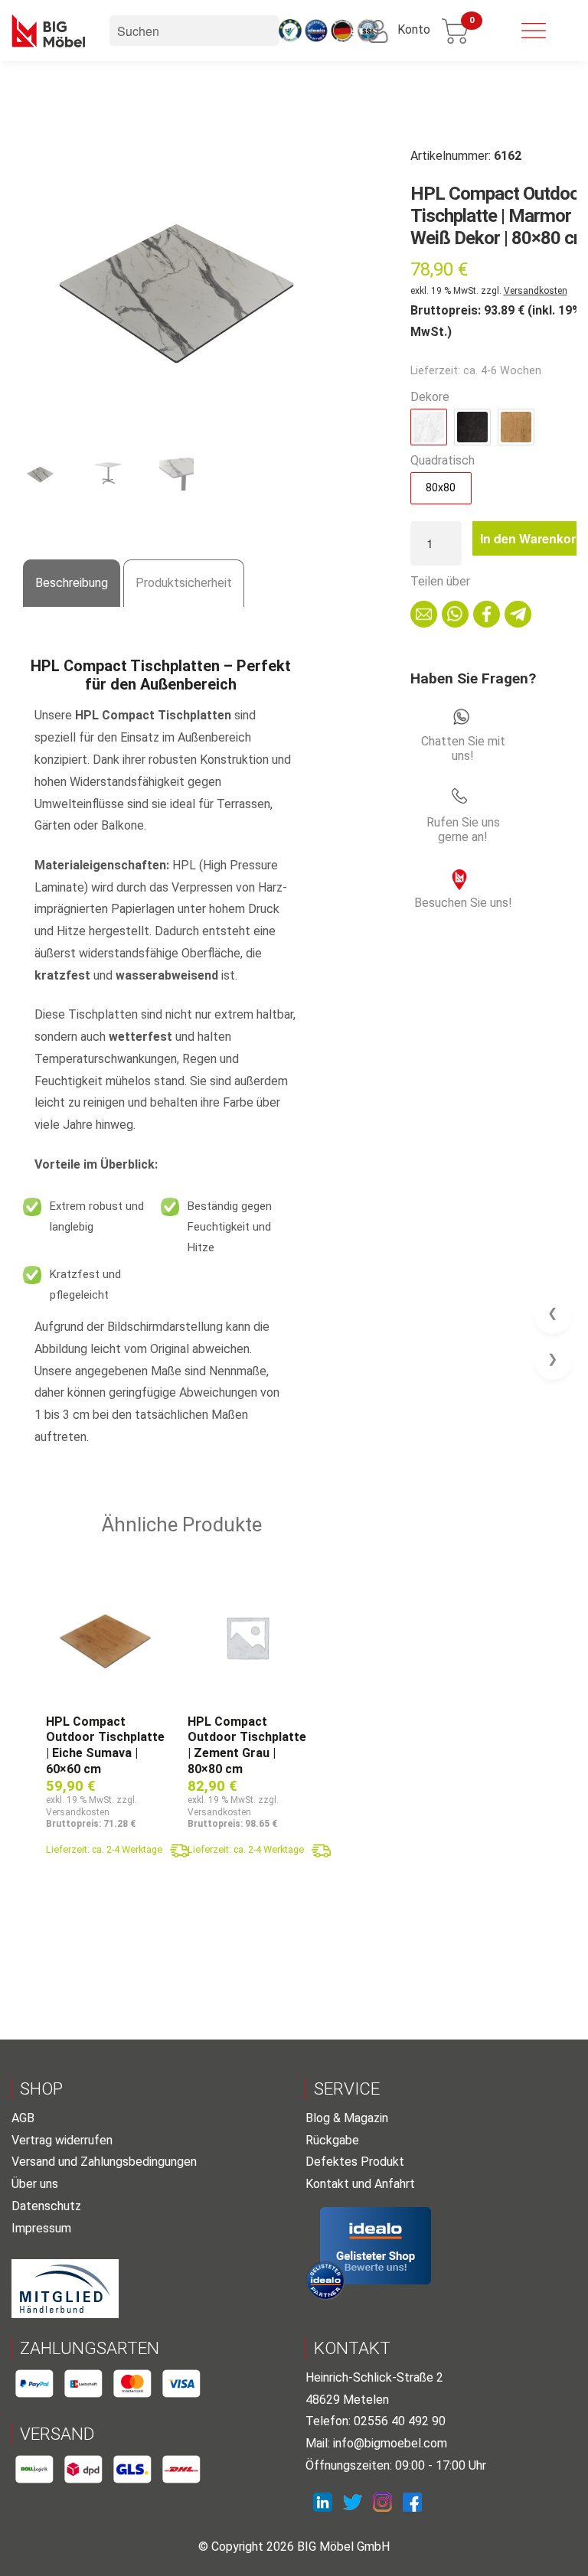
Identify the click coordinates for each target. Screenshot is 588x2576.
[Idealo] (376, 2246)
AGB (23, 2118)
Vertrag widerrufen (62, 2140)
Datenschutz (46, 2206)
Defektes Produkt (355, 2162)
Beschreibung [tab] (72, 583)
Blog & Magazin (347, 2118)
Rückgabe (332, 2140)
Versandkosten (536, 291)
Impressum (41, 2228)
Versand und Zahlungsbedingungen (104, 2162)
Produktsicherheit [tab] (184, 583)
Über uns (35, 2184)
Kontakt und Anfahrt (360, 2184)
